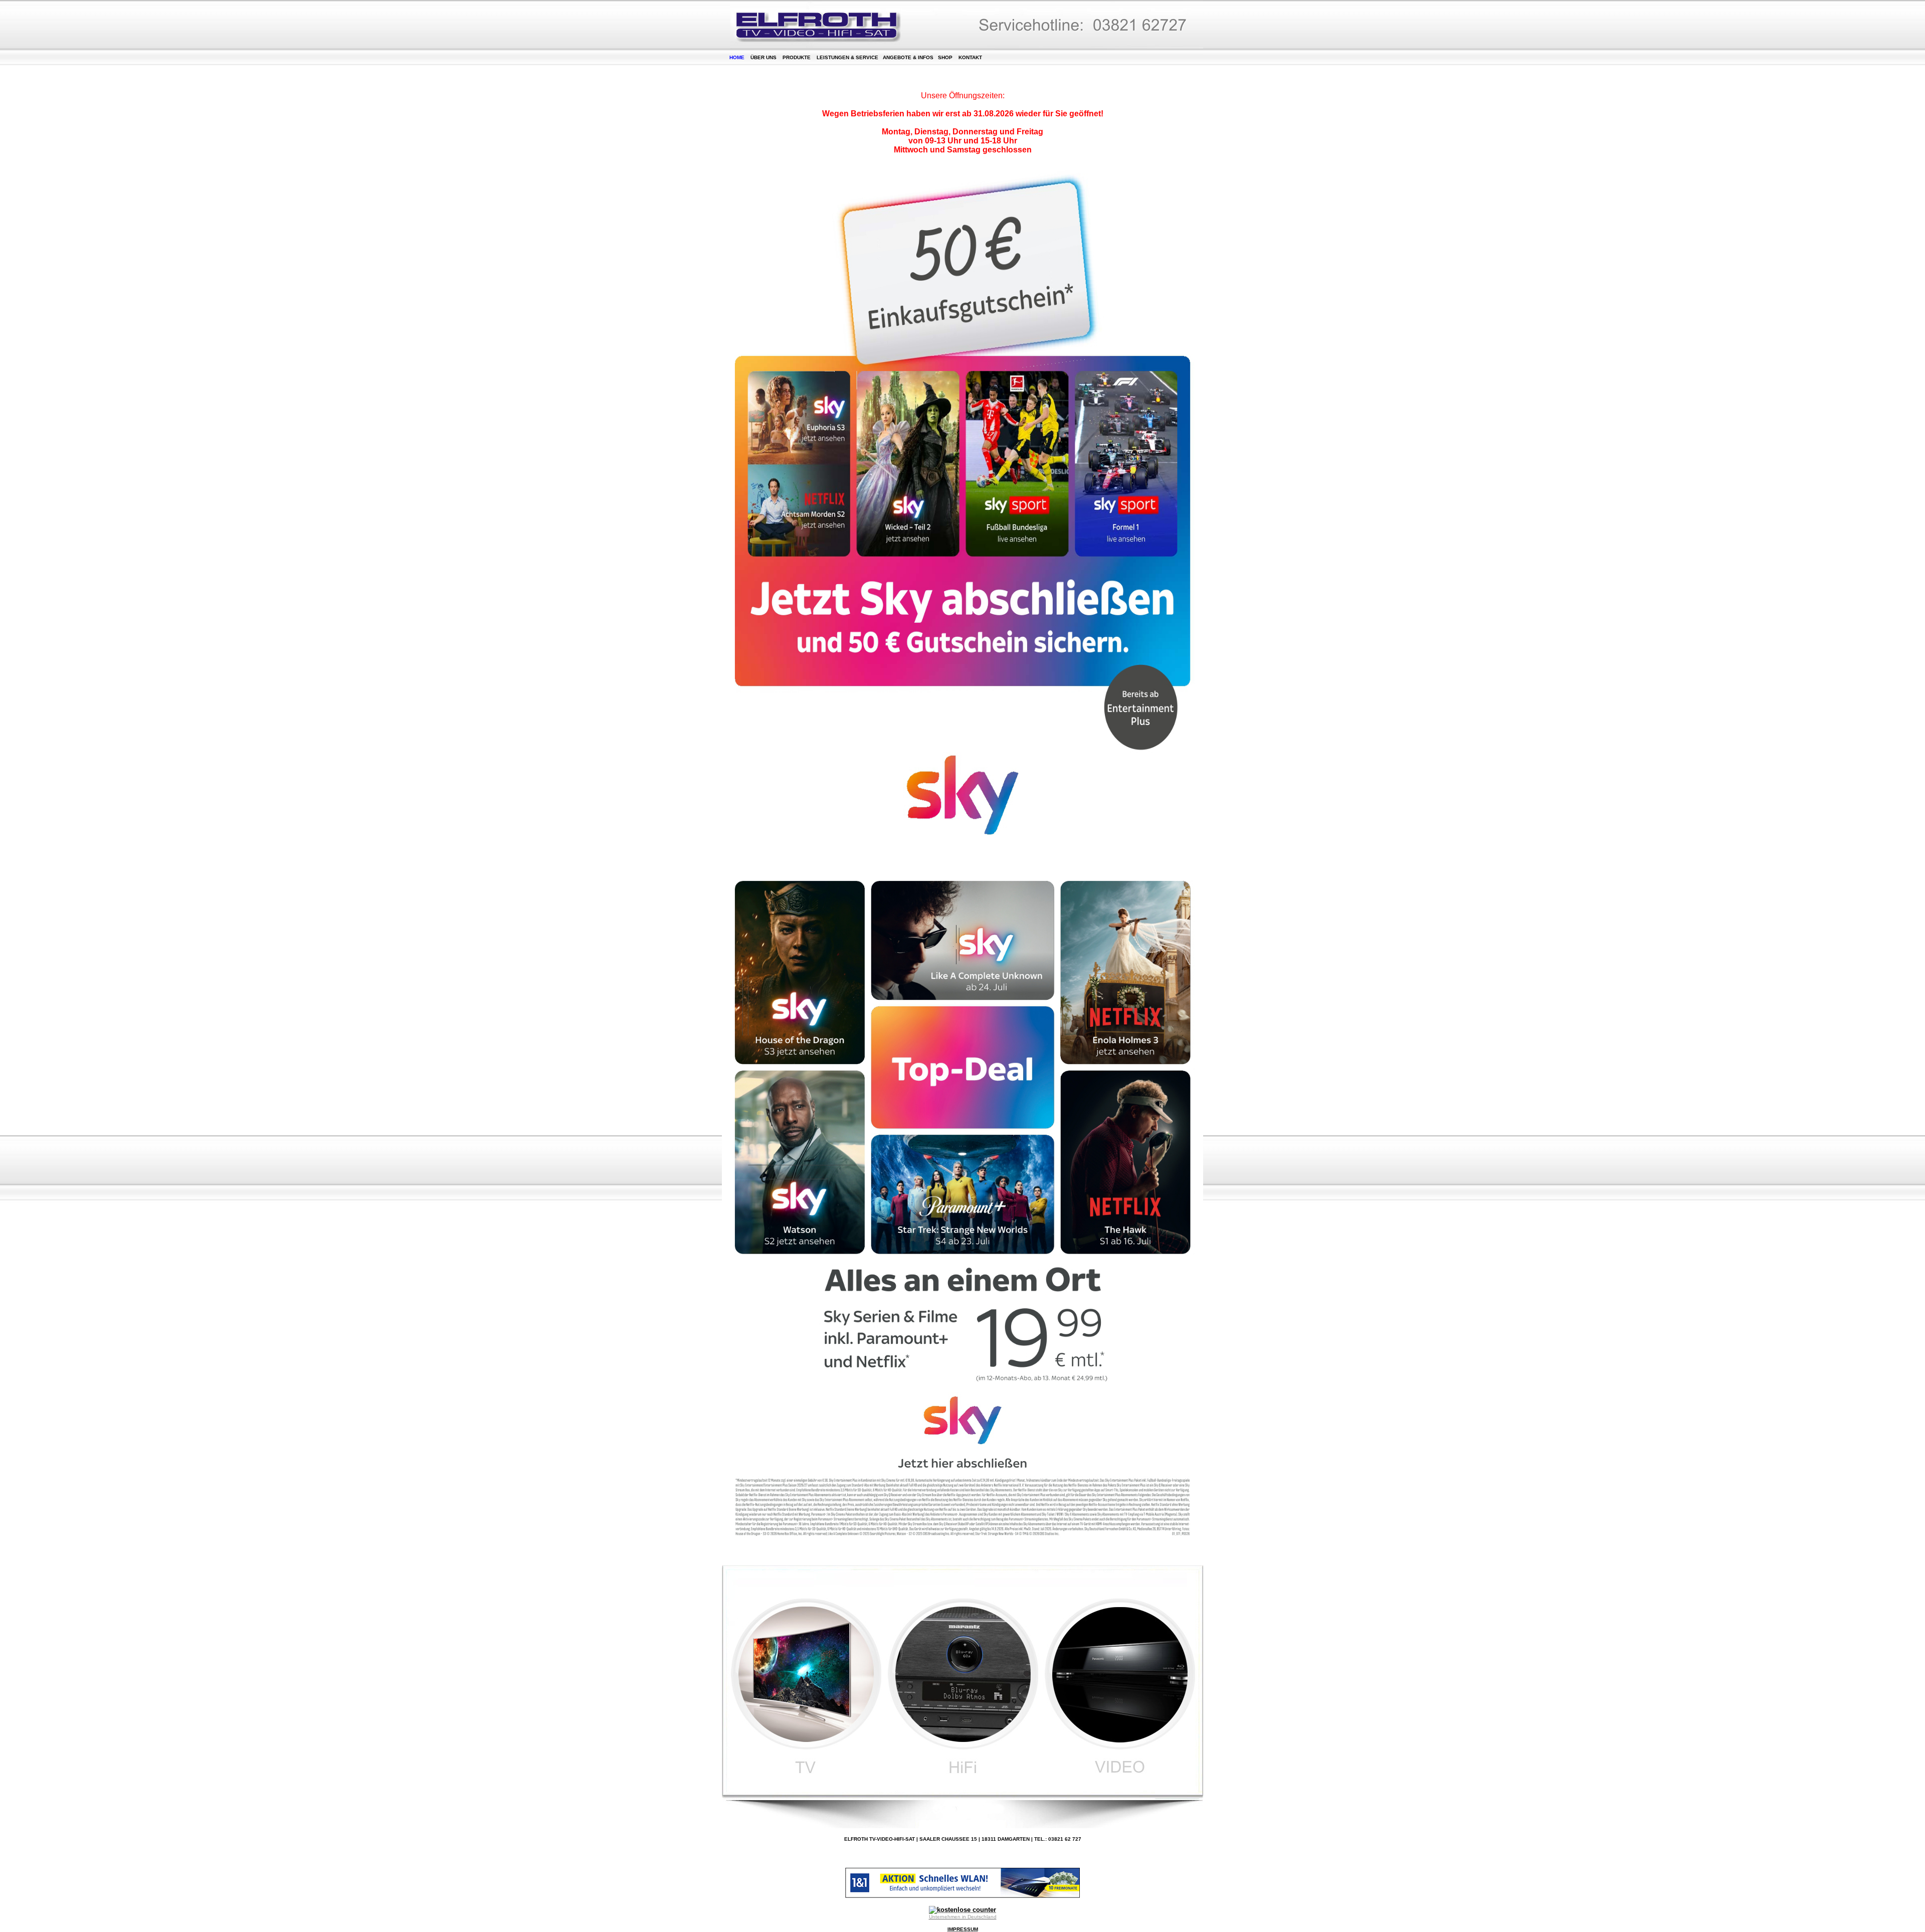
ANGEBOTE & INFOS (908, 57)
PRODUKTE (797, 57)
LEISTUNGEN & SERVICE (847, 57)
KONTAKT (970, 57)
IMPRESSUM (963, 1929)
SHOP (945, 57)
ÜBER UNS (763, 57)
